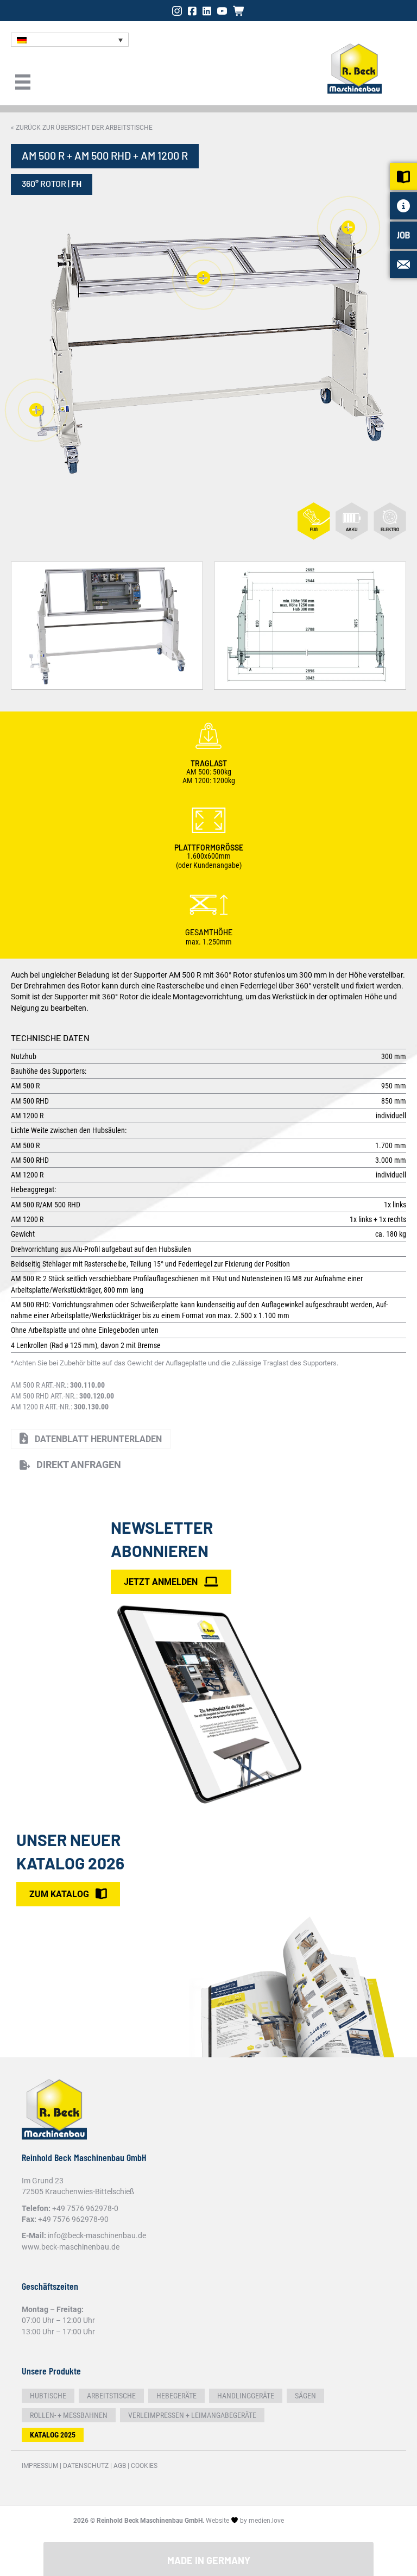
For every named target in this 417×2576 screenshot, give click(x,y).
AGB (120, 2466)
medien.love (266, 2521)
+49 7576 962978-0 (85, 2208)
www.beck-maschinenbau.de (71, 2247)
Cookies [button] (144, 2466)
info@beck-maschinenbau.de (97, 2235)
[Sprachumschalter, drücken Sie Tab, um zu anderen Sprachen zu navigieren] (70, 40)
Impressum (40, 2466)
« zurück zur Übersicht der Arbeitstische (82, 128)
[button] (70, 1465)
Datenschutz (86, 2466)
